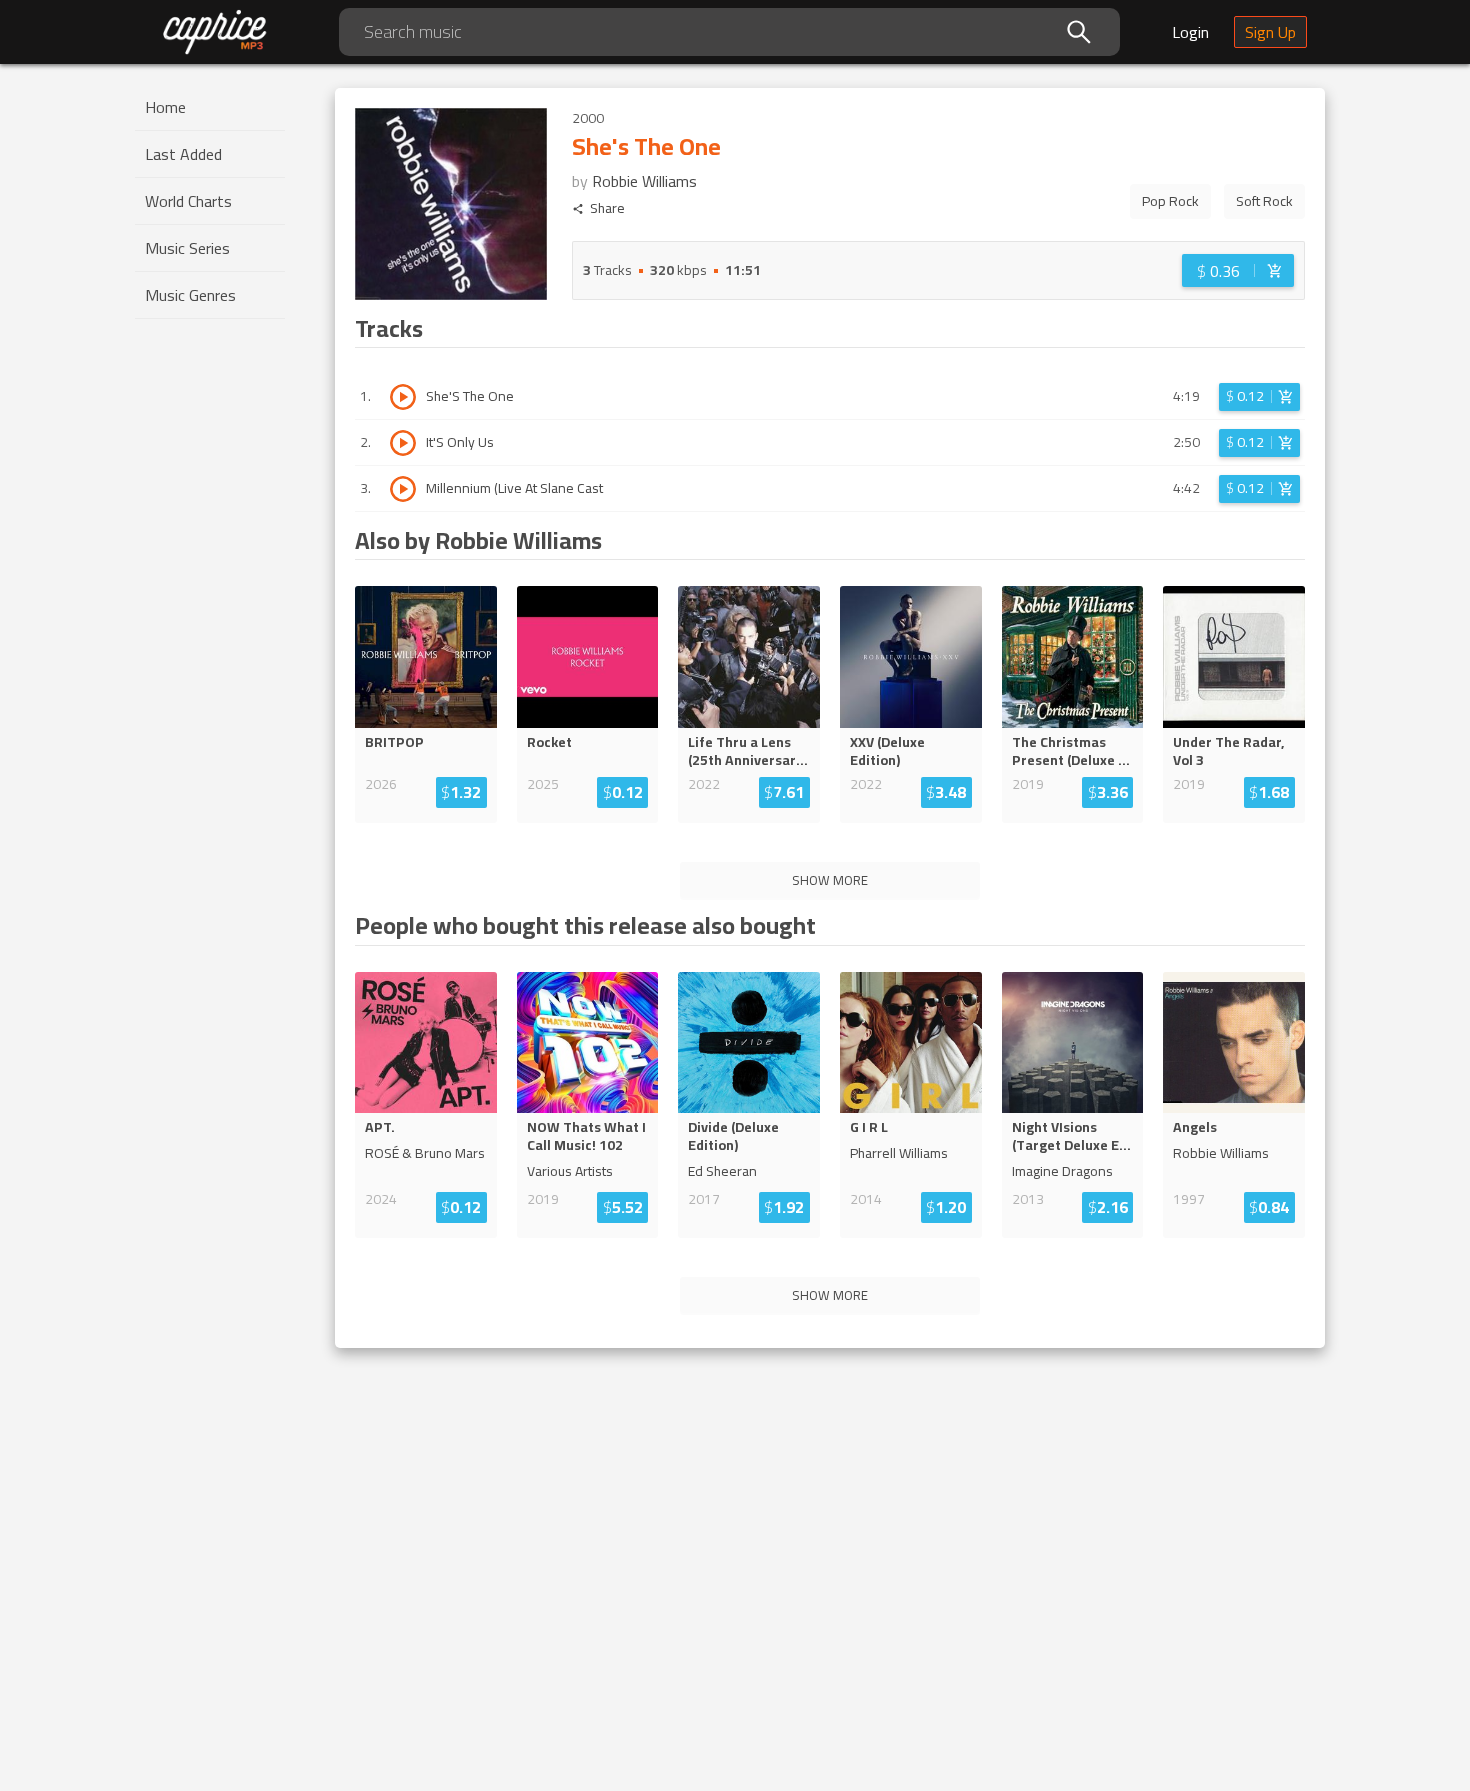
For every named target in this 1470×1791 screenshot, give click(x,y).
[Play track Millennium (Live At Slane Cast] (403, 489)
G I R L (869, 1127)
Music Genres (190, 295)
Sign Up (1270, 32)
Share (607, 208)
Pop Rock (1170, 201)
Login (1190, 32)
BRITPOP (394, 742)
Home (165, 107)
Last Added (183, 154)
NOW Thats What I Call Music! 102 (586, 1136)
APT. (380, 1127)
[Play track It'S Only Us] (403, 443)
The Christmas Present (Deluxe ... (1071, 751)
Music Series (187, 248)
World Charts (188, 201)
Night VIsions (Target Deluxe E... (1071, 1136)
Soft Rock (1264, 201)
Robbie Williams (644, 181)
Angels (1195, 1127)
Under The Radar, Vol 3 (1228, 751)
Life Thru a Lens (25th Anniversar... (748, 751)
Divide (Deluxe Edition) (733, 1136)
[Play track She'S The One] (403, 397)
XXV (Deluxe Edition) (887, 751)
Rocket (549, 742)
